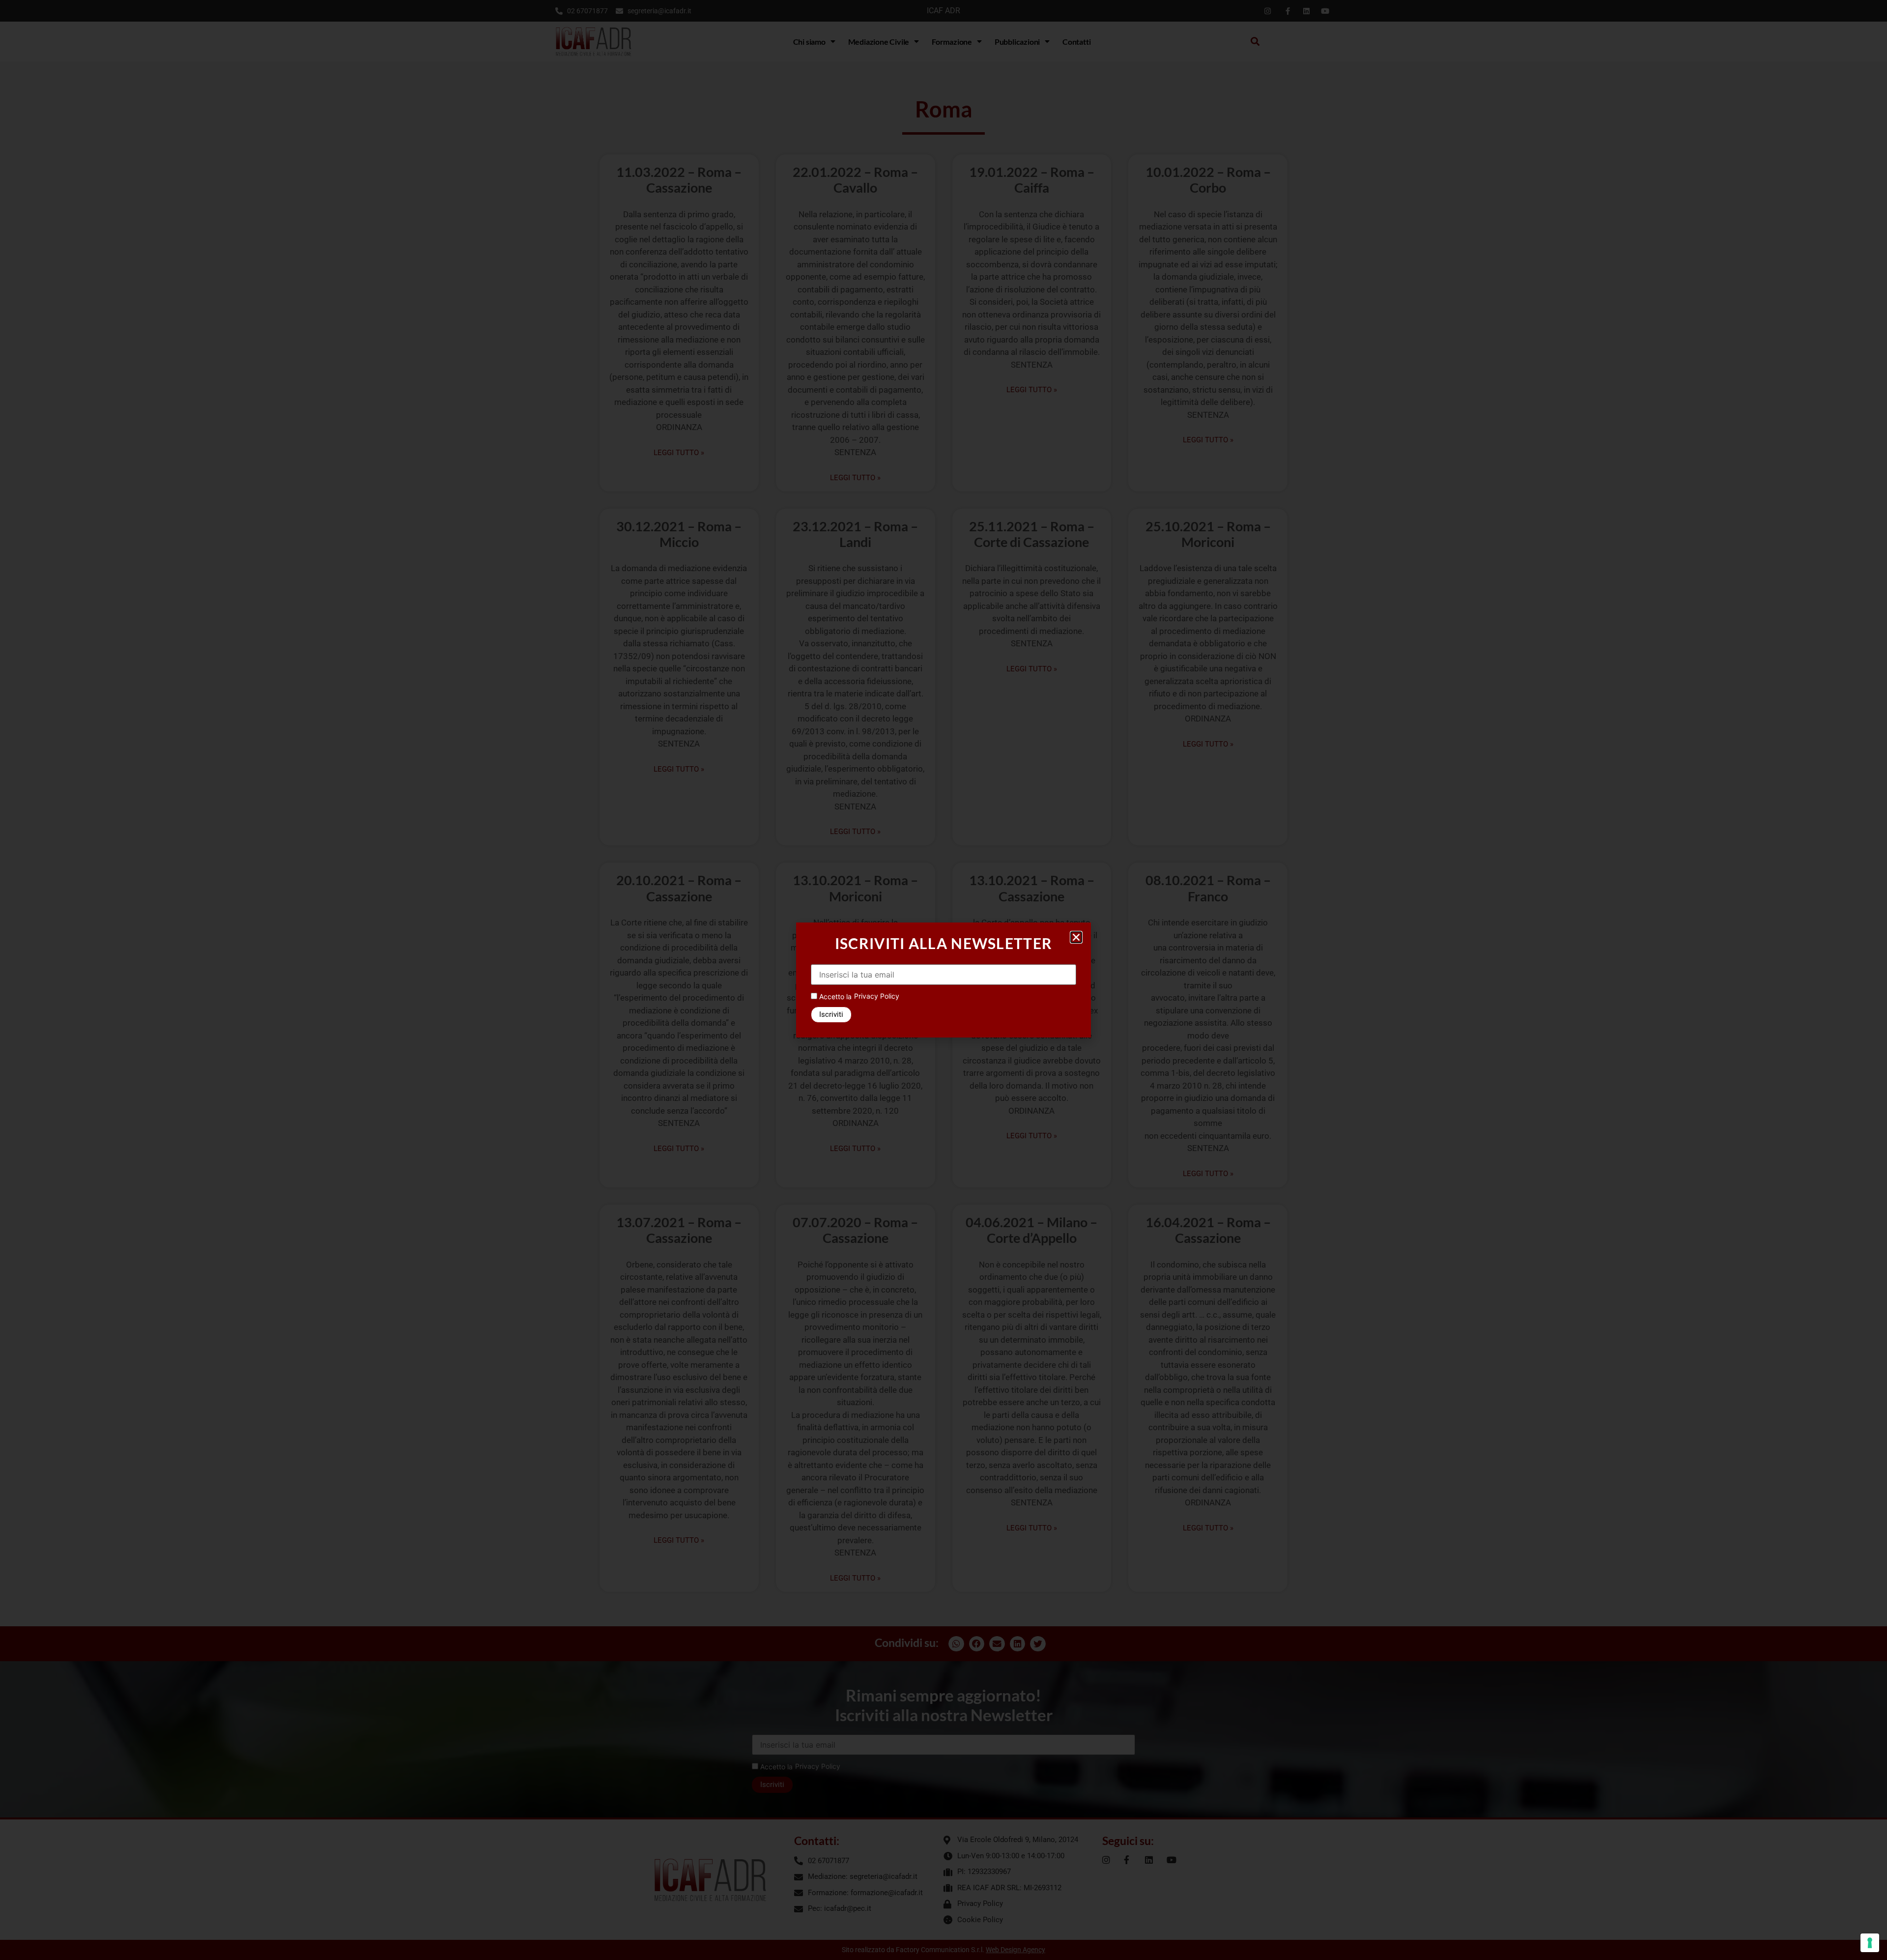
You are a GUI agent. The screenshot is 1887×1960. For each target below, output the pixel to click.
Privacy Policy (877, 996)
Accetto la (834, 996)
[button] (1076, 937)
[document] (943, 980)
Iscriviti (831, 1014)
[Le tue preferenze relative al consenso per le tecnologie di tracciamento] (1870, 1943)
